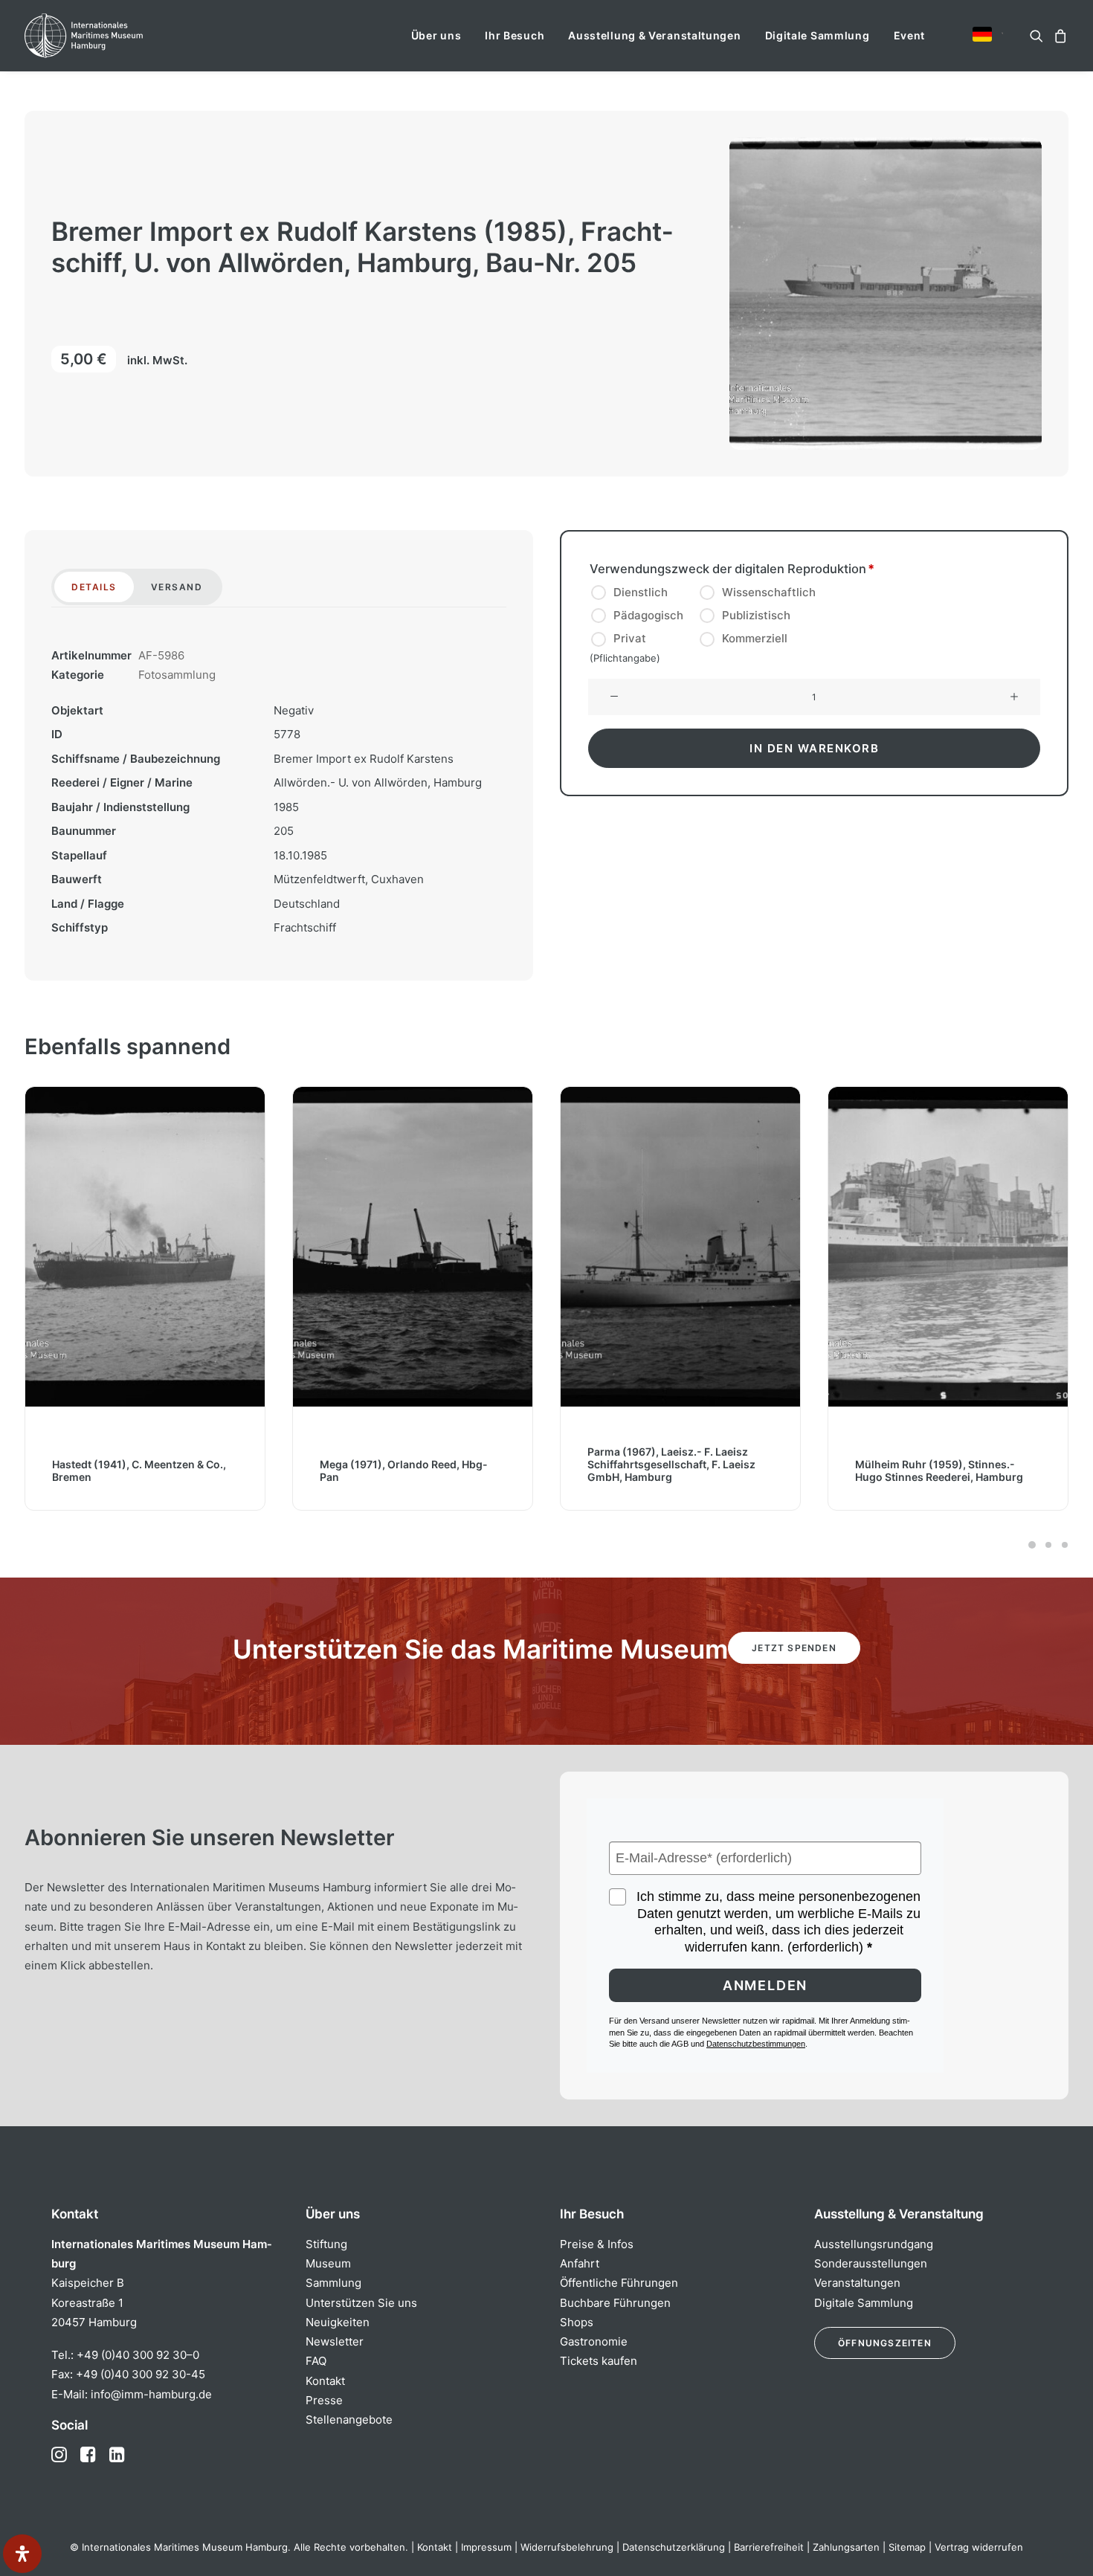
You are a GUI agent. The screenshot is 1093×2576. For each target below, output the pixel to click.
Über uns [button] (436, 35)
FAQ (316, 2361)
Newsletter (335, 2341)
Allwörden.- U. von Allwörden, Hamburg (378, 782)
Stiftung (326, 2244)
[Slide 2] (1048, 1545)
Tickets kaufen (599, 2361)
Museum (328, 2263)
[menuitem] (436, 36)
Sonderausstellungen (871, 2263)
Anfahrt (580, 2263)
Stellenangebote (349, 2420)
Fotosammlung (177, 675)
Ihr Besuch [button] (515, 35)
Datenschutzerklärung (674, 2547)
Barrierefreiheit (769, 2547)
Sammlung (333, 2283)
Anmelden (765, 1985)
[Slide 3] (1063, 1545)
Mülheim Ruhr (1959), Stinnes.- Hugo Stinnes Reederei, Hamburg (671, 1471)
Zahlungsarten (846, 2547)
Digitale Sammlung (818, 35)
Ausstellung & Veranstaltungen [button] (654, 35)
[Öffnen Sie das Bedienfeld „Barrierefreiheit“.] (22, 2554)
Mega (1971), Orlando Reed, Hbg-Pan (136, 1471)
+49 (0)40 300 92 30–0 (138, 2355)
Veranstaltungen (857, 2283)
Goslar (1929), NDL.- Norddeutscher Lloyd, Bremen (947, 1471)
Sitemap (907, 2547)
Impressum (486, 2547)
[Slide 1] (1032, 1545)
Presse (324, 2400)
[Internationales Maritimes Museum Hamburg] (113, 36)
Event (910, 35)
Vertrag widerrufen (979, 2547)
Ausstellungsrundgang (874, 2244)
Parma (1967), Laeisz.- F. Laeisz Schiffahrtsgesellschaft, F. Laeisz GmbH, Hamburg (404, 1464)
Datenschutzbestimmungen (756, 2044)
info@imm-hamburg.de (151, 2394)
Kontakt (325, 2381)
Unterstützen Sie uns (361, 2303)
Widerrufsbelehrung (567, 2547)
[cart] (1058, 36)
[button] (982, 34)
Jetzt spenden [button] (794, 1648)
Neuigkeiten (338, 2322)
